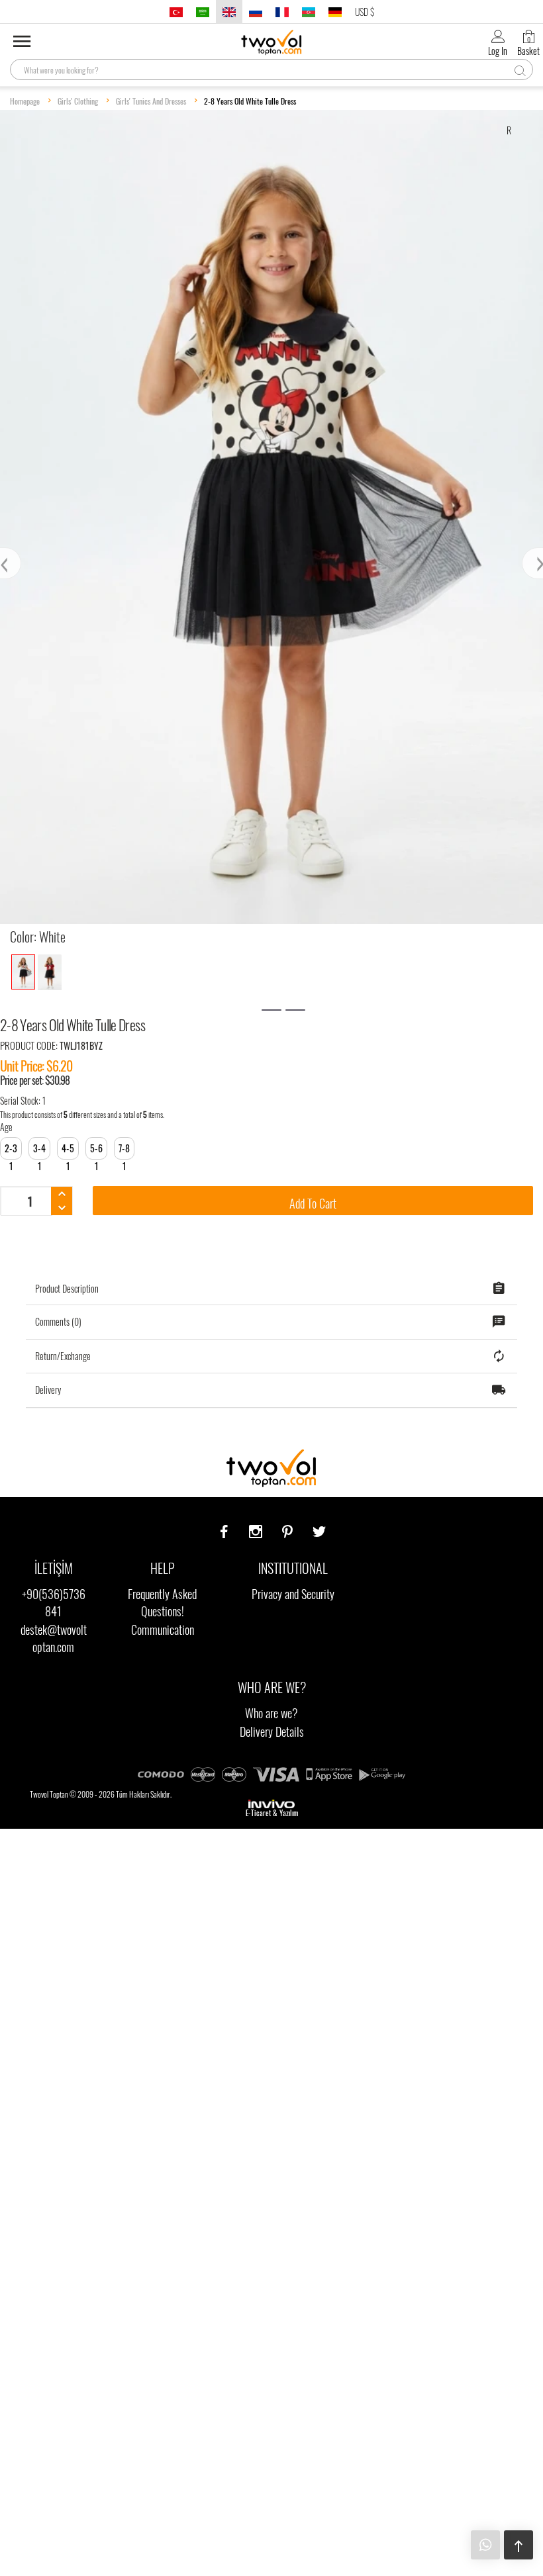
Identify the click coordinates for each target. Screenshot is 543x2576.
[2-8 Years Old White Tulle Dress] (23, 972)
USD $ (365, 12)
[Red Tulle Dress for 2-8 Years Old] (50, 972)
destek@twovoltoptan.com (54, 1638)
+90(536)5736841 (54, 1602)
